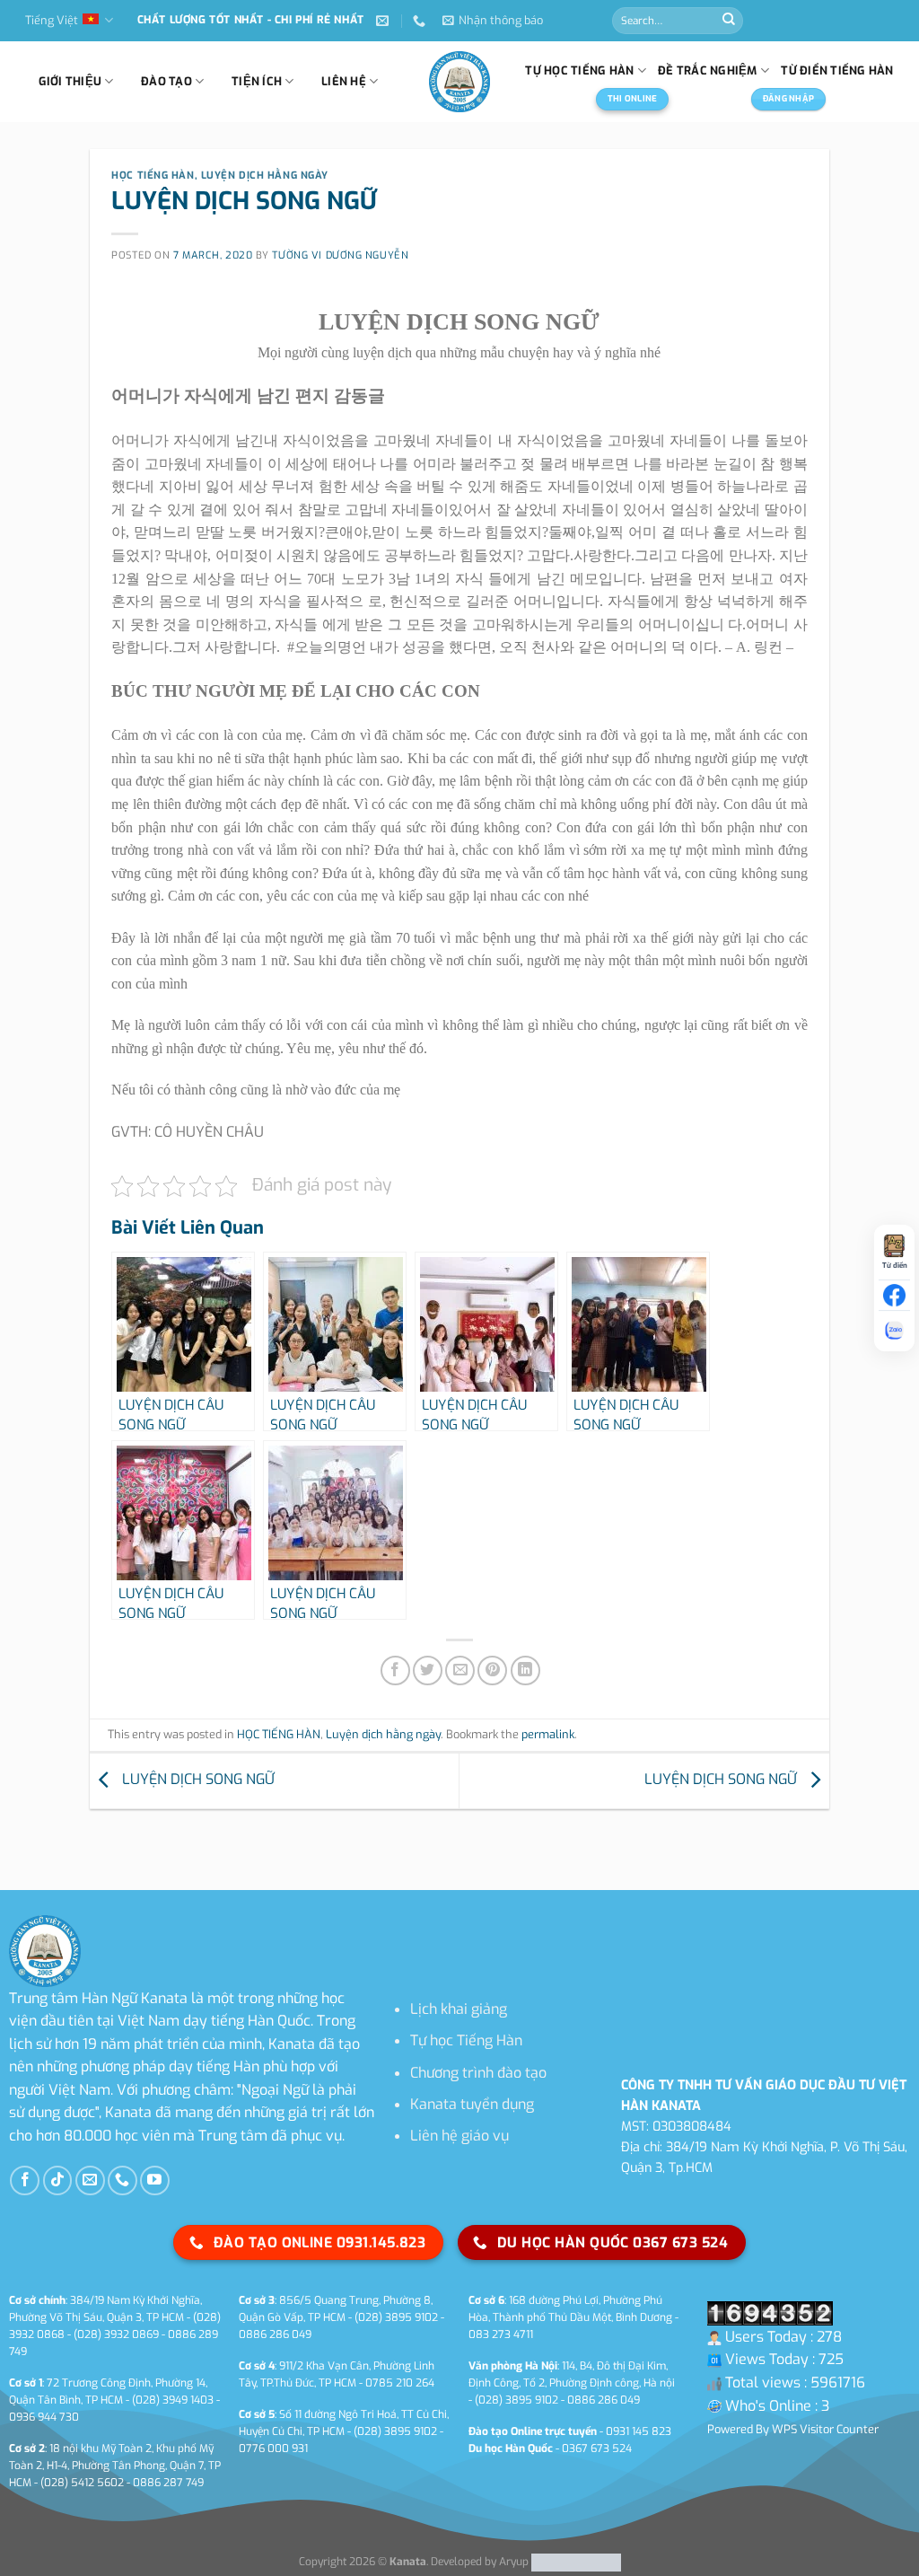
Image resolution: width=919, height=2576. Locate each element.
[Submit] (729, 21)
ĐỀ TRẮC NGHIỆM (708, 70)
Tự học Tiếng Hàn (466, 2040)
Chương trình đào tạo (478, 2073)
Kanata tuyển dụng (472, 2104)
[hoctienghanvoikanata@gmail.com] (385, 21)
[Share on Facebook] (395, 1670)
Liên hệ (344, 81)
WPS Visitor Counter (825, 2429)
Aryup (514, 2562)
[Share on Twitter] (428, 1670)
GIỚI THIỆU (70, 81)
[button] (493, 21)
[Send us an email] (90, 2180)
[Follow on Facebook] (25, 2180)
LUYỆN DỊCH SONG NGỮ (197, 1779)
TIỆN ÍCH (257, 81)
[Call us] (123, 2180)
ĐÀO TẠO (166, 81)
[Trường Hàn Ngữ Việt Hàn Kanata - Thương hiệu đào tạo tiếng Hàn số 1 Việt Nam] (459, 82)
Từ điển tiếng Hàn (837, 70)
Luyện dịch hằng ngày (265, 176)
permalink (548, 1734)
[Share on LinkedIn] (525, 1670)
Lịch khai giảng (459, 2009)
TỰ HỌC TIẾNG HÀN (579, 70)
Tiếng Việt (52, 20)
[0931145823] (421, 21)
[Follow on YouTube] (155, 2180)
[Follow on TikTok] (58, 2180)
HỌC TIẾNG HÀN (153, 176)
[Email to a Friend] (460, 1670)
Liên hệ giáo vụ (459, 2136)
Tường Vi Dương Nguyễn (340, 255)
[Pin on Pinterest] (492, 1670)
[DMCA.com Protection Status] (575, 2562)
